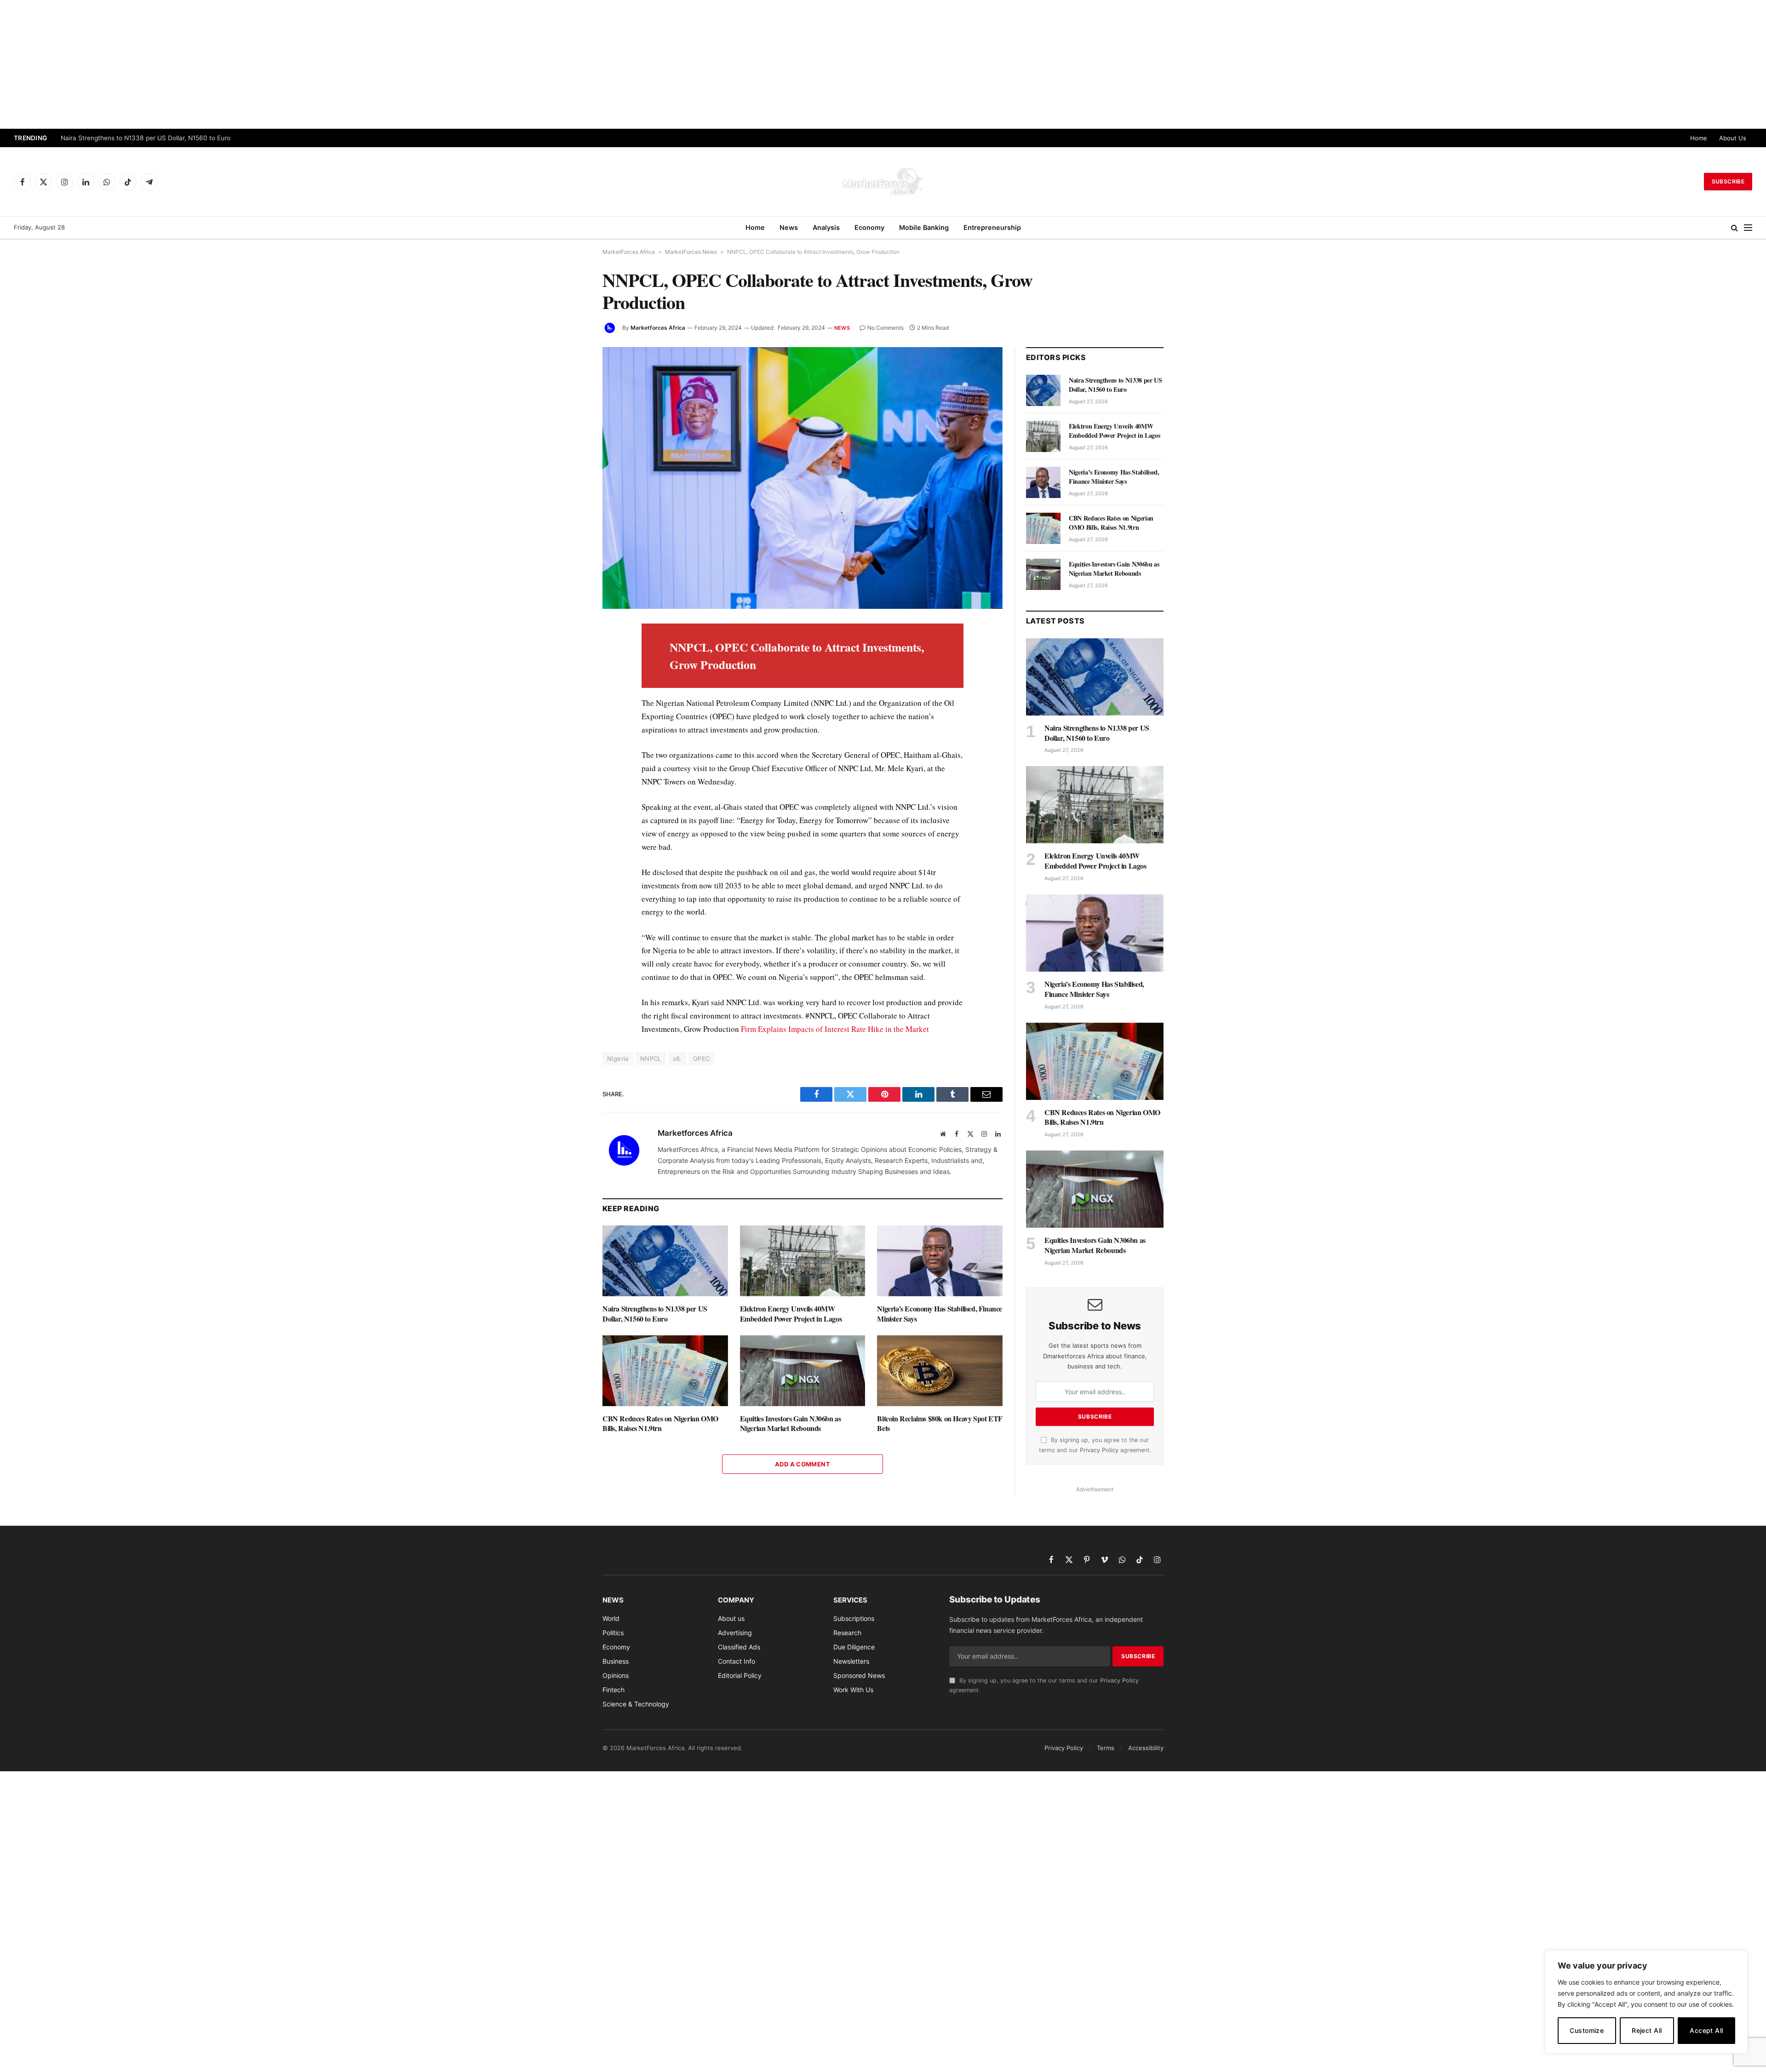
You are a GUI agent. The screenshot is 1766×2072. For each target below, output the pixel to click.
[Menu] (1748, 228)
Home (1699, 138)
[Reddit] (570, 780)
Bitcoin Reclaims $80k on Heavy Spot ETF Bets (940, 1424)
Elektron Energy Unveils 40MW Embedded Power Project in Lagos (159, 138)
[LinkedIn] (570, 695)
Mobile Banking (924, 227)
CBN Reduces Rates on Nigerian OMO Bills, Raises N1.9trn (660, 1424)
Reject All (1647, 2030)
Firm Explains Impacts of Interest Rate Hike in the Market (835, 1029)
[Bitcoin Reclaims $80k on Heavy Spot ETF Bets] (940, 1371)
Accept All (1706, 2030)
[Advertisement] (883, 64)
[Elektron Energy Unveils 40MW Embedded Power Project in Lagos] (803, 1261)
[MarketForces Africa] (883, 182)
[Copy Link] (570, 843)
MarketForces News (691, 252)
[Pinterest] (570, 716)
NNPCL (651, 1059)
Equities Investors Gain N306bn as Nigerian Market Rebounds (791, 1424)
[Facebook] (570, 653)
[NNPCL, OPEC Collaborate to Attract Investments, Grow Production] (803, 478)
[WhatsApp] (570, 822)
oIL (677, 1059)
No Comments (886, 328)
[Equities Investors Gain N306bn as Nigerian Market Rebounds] (803, 1371)
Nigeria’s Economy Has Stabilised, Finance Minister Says (940, 1314)
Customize (1587, 2030)
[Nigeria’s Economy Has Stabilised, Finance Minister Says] (940, 1261)
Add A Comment (803, 1464)
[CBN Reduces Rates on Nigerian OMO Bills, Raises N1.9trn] (665, 1371)
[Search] (1734, 228)
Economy (869, 227)
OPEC (702, 1059)
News (789, 227)
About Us (1733, 138)
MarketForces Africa (629, 252)
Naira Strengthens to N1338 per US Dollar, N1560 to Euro (655, 1314)
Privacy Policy (1099, 1450)
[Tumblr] (570, 759)
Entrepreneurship (992, 227)
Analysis (826, 227)
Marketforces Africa (658, 328)
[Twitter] (570, 674)
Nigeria (618, 1059)
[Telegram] (570, 801)
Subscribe (1728, 181)
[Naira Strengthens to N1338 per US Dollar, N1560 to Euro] (665, 1261)
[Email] (570, 738)
